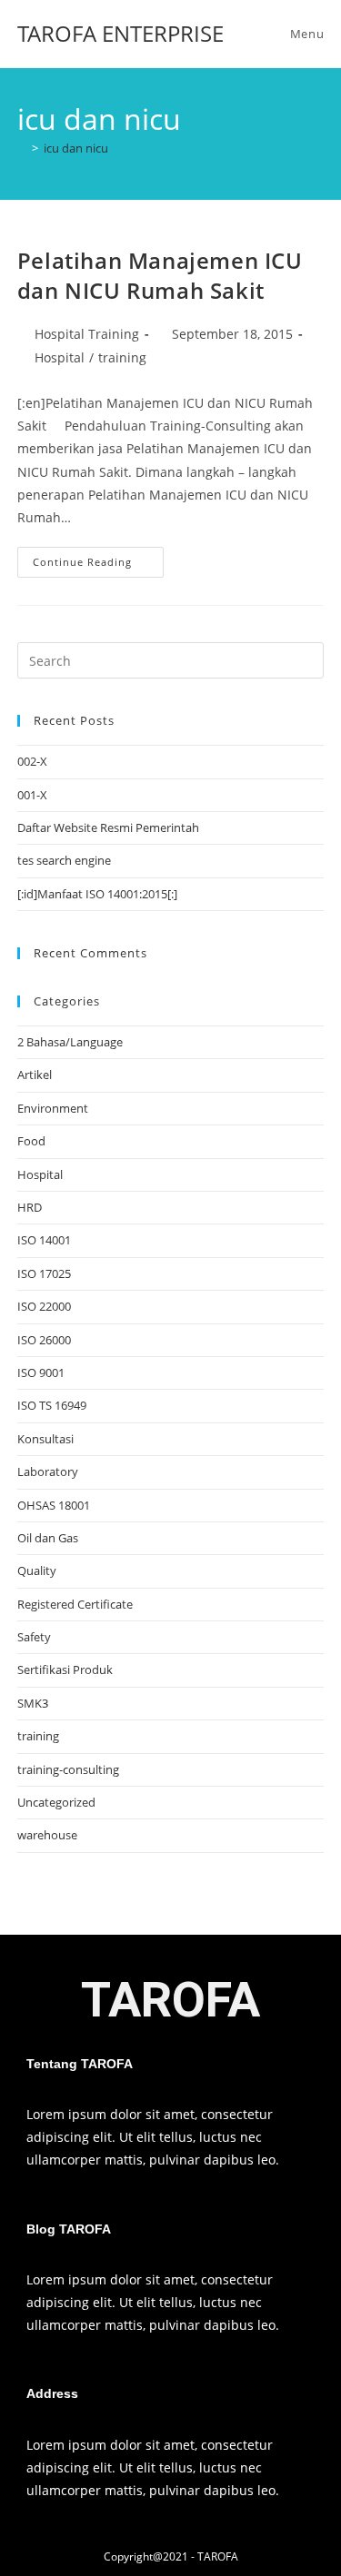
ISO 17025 (44, 1273)
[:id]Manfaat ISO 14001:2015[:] (97, 894)
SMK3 (33, 1703)
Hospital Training (87, 334)
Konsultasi (45, 1439)
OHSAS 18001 (54, 1505)
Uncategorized (56, 1802)
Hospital (60, 357)
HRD (30, 1207)
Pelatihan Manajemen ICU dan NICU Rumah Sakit (160, 276)
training (122, 357)
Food (31, 1141)
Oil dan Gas (48, 1538)
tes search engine (64, 860)
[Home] (22, 148)
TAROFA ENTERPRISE (120, 33)
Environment (53, 1108)
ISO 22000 (44, 1306)
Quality (37, 1570)
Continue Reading (98, 558)
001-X (32, 795)
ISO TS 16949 (52, 1405)
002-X (32, 761)
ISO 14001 (44, 1240)
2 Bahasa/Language (70, 1042)
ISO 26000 (44, 1340)
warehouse (47, 1835)
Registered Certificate (75, 1604)
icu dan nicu (76, 148)
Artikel (35, 1075)
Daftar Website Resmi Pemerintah (108, 827)
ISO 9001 (41, 1372)
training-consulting (68, 1769)
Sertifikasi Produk (65, 1669)
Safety (34, 1637)
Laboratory (48, 1471)
